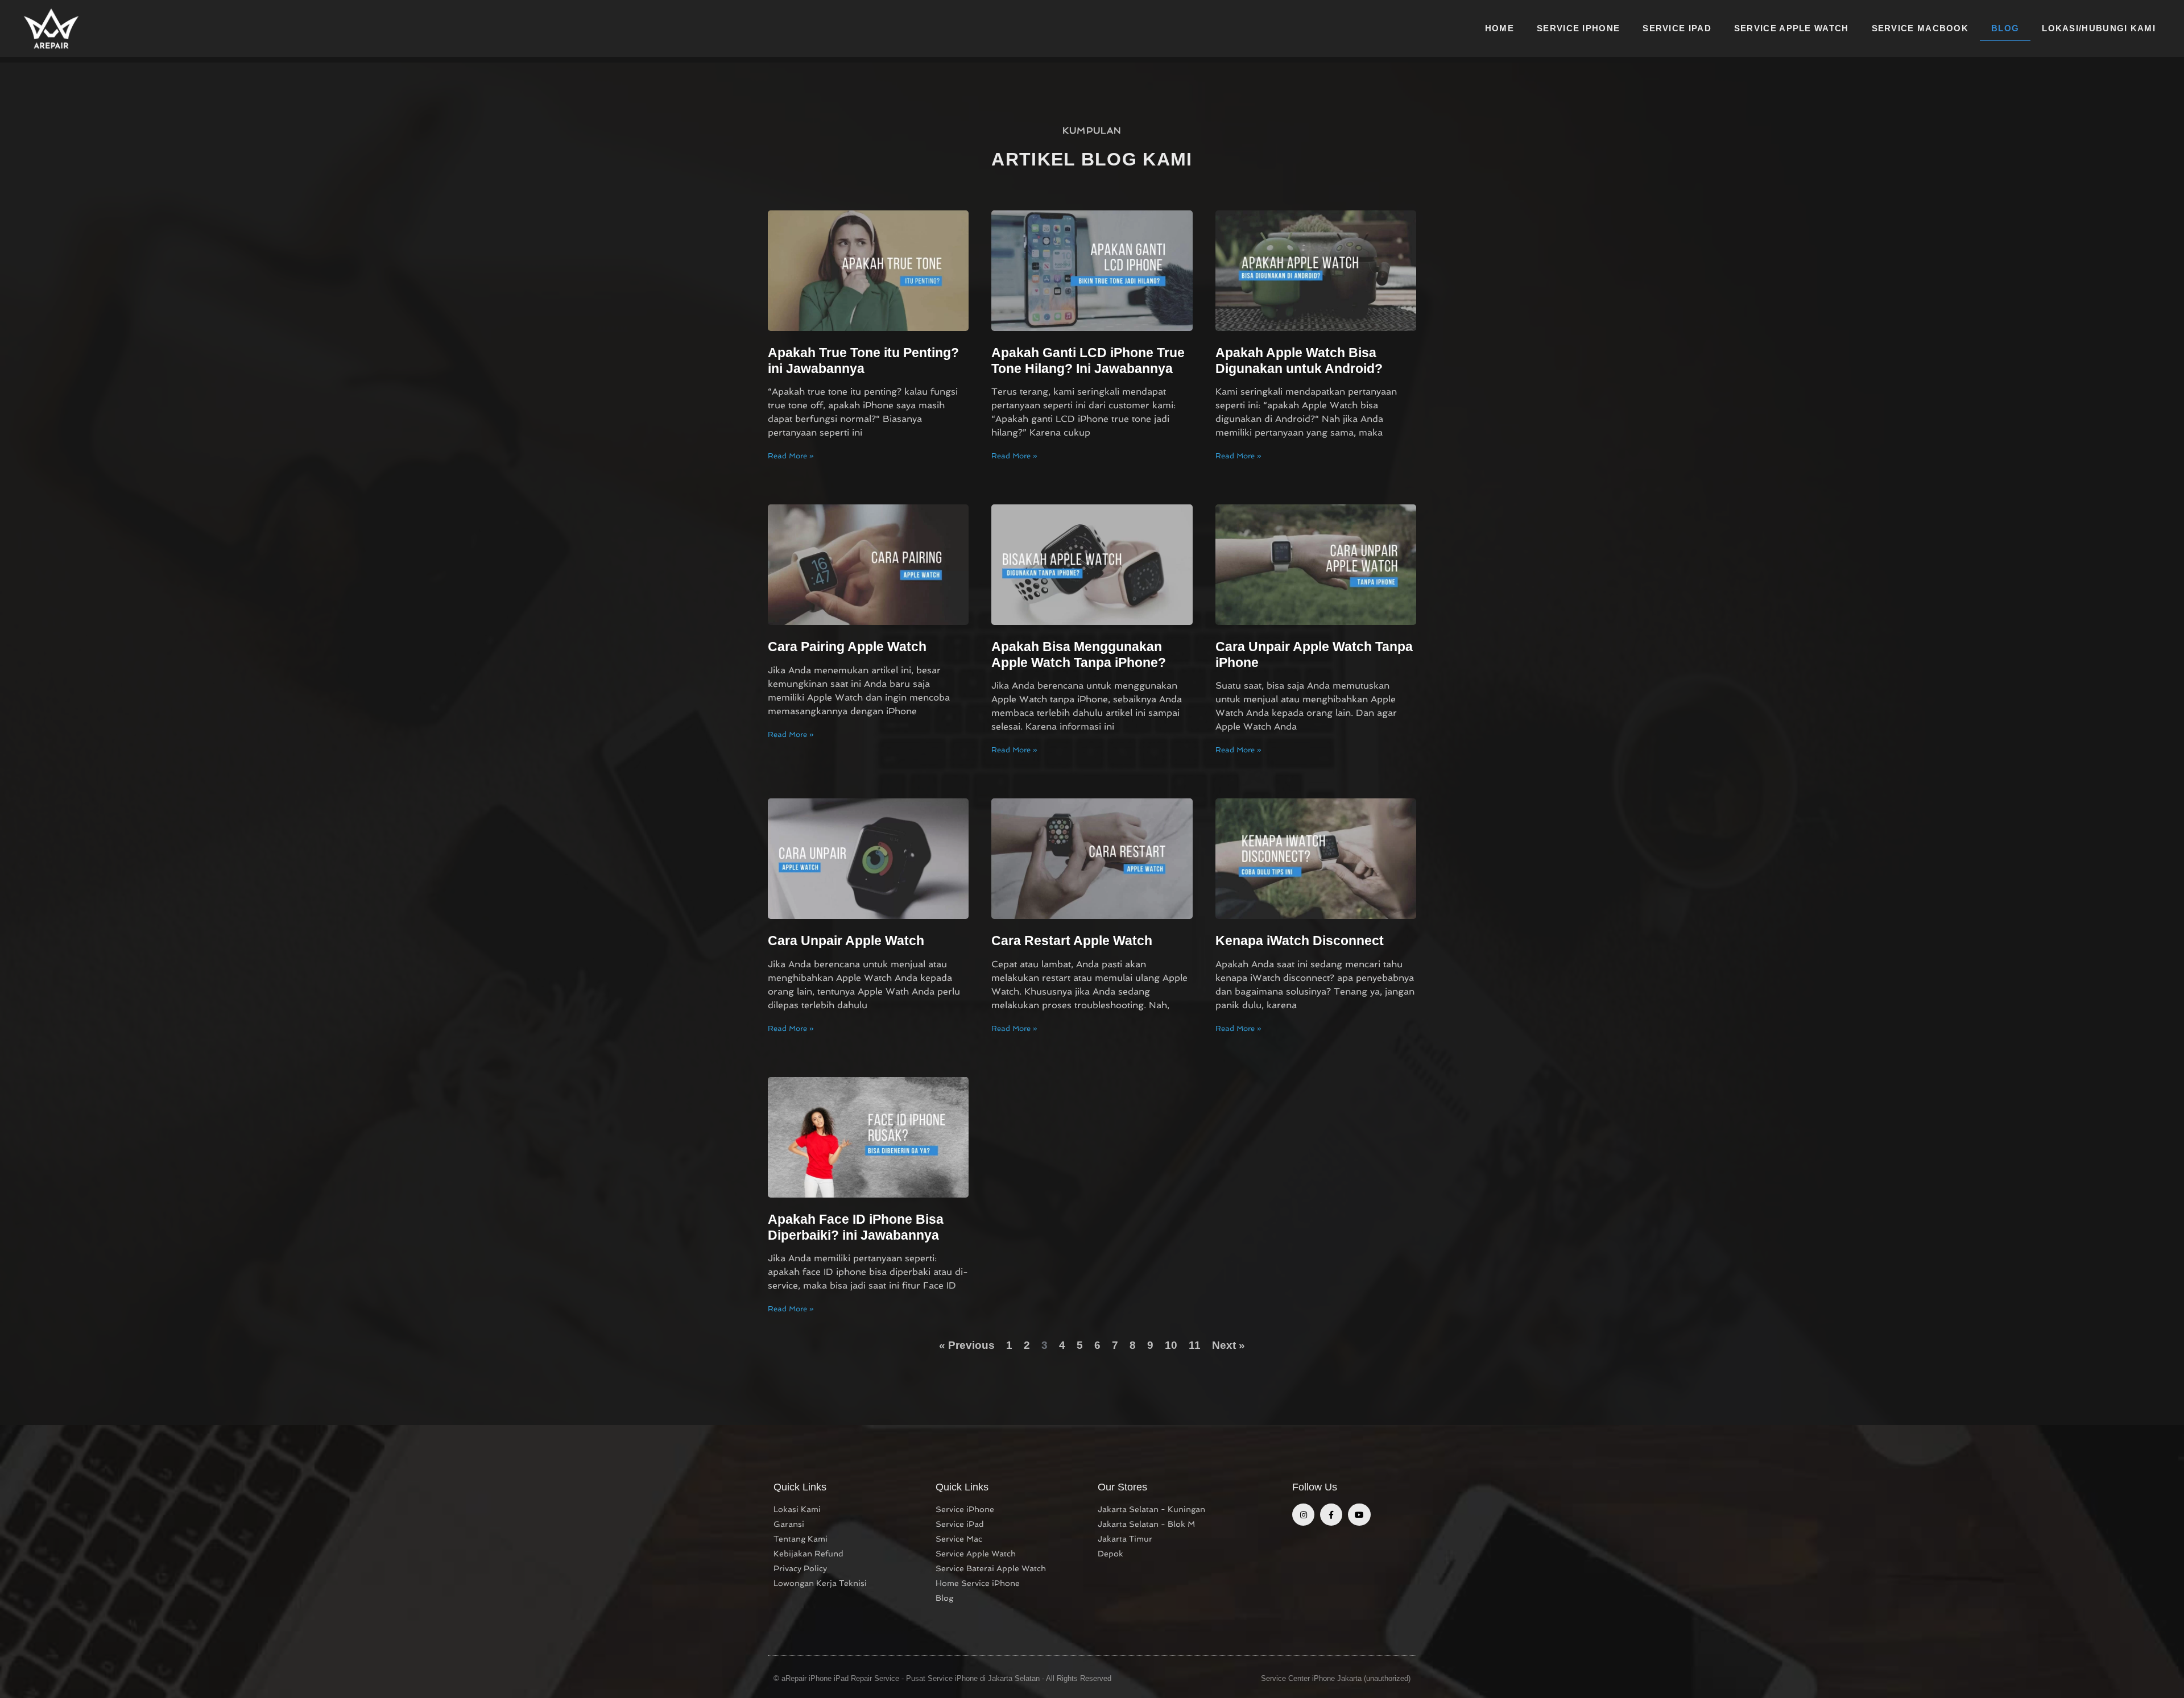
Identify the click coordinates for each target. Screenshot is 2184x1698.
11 (1195, 1345)
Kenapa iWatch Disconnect (1300, 941)
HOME (1500, 28)
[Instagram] (1303, 1515)
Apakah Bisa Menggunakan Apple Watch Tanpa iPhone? (1079, 655)
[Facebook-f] (1331, 1515)
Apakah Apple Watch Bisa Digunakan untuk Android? (1299, 361)
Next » (1228, 1345)
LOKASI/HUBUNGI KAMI (2099, 28)
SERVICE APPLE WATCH (1792, 28)
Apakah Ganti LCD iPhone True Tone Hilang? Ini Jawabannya (1088, 361)
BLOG (2005, 28)
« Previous (967, 1345)
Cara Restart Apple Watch (1072, 941)
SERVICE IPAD (1677, 28)
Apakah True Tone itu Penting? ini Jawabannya (863, 361)
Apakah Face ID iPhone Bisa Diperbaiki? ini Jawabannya (856, 1227)
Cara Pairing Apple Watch (847, 647)
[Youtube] (1359, 1515)
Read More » (791, 456)
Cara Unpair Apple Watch (846, 941)
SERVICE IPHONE (1578, 28)
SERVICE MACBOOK (1920, 28)
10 (1171, 1345)
